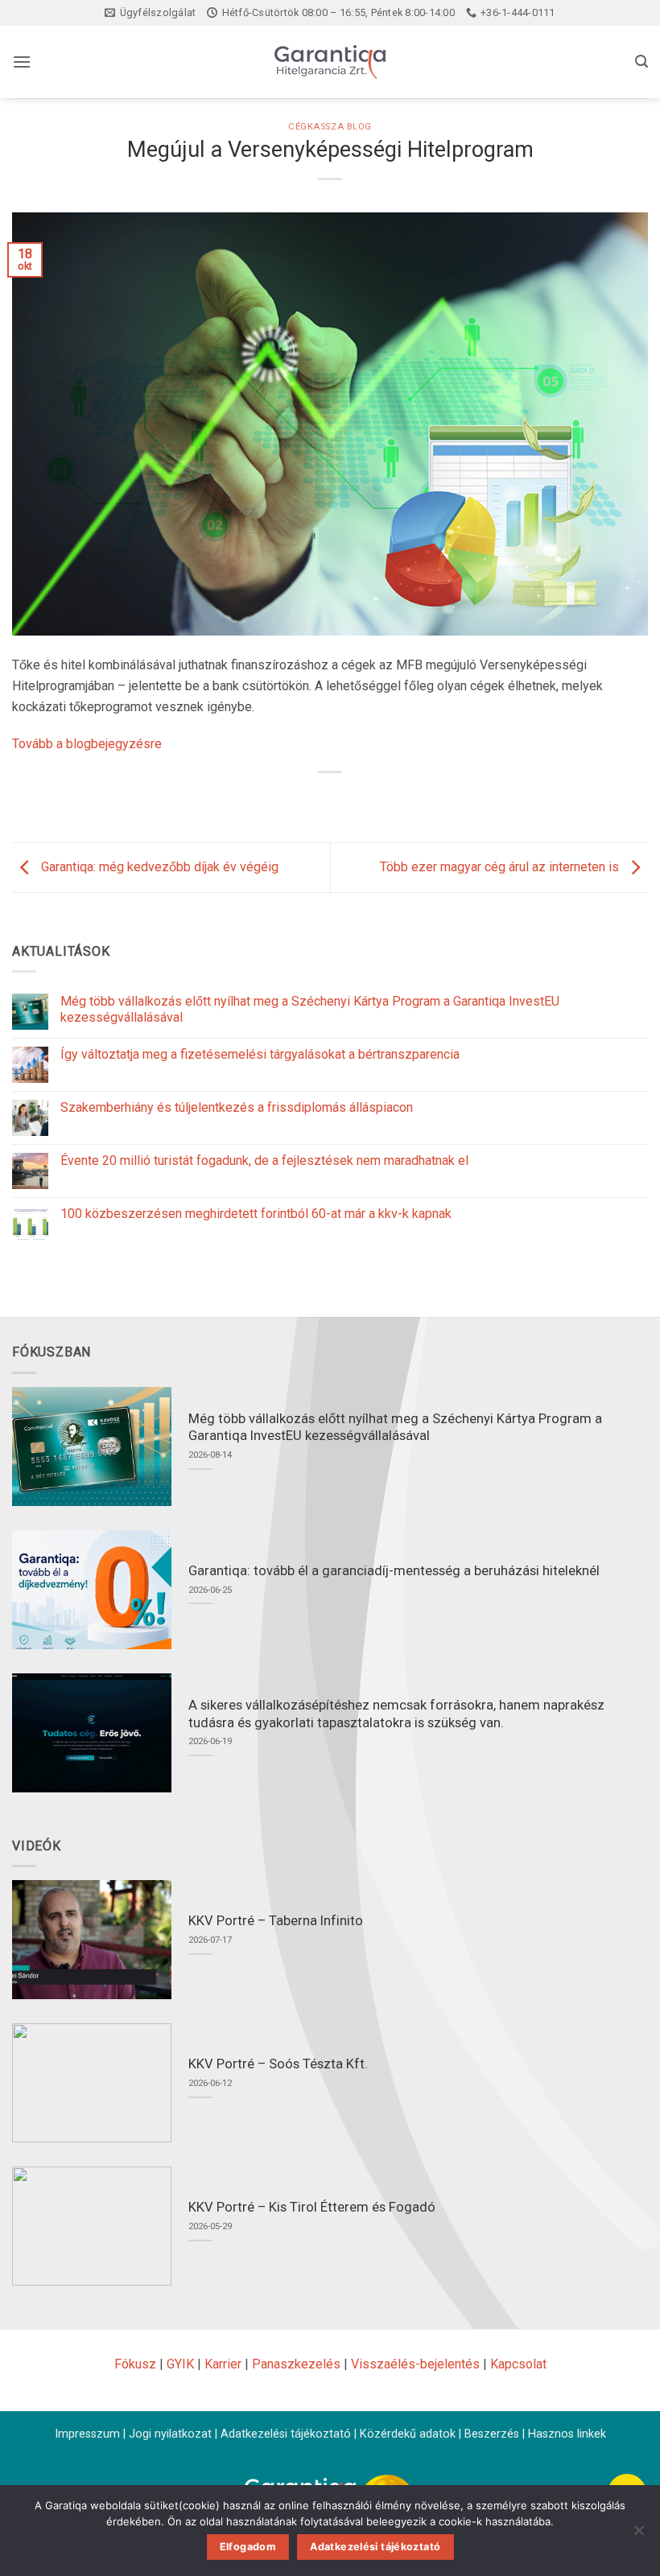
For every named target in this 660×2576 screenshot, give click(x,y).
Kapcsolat (518, 2364)
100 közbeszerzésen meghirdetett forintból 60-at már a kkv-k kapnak (256, 1214)
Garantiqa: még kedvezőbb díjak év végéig (158, 867)
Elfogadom (248, 2547)
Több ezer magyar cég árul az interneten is (501, 867)
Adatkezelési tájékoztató (286, 2434)
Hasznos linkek (567, 2434)
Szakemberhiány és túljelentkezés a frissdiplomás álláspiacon (237, 1107)
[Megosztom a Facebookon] (301, 799)
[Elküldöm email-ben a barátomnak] (359, 799)
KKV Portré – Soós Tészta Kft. (278, 2064)
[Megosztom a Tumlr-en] (388, 799)
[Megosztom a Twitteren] (330, 799)
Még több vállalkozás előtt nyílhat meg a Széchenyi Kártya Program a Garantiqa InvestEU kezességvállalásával (310, 1009)
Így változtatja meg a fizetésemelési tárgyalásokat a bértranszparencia (260, 1054)
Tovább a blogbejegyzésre (87, 744)
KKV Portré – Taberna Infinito (276, 1921)
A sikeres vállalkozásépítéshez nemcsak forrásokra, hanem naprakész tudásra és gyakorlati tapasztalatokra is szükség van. (396, 1714)
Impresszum (87, 2434)
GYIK (180, 2364)
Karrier (223, 2364)
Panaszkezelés (296, 2364)
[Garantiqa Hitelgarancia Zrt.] (330, 62)
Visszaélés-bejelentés (415, 2364)
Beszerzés (492, 2434)
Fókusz (135, 2364)
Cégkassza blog (330, 127)
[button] (22, 62)
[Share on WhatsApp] (272, 799)
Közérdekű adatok (408, 2434)
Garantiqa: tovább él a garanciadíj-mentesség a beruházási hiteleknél (394, 1571)
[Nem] (638, 2535)
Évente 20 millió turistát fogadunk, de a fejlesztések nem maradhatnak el (264, 1160)
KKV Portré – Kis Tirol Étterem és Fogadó (312, 2207)
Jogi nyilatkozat (170, 2434)
